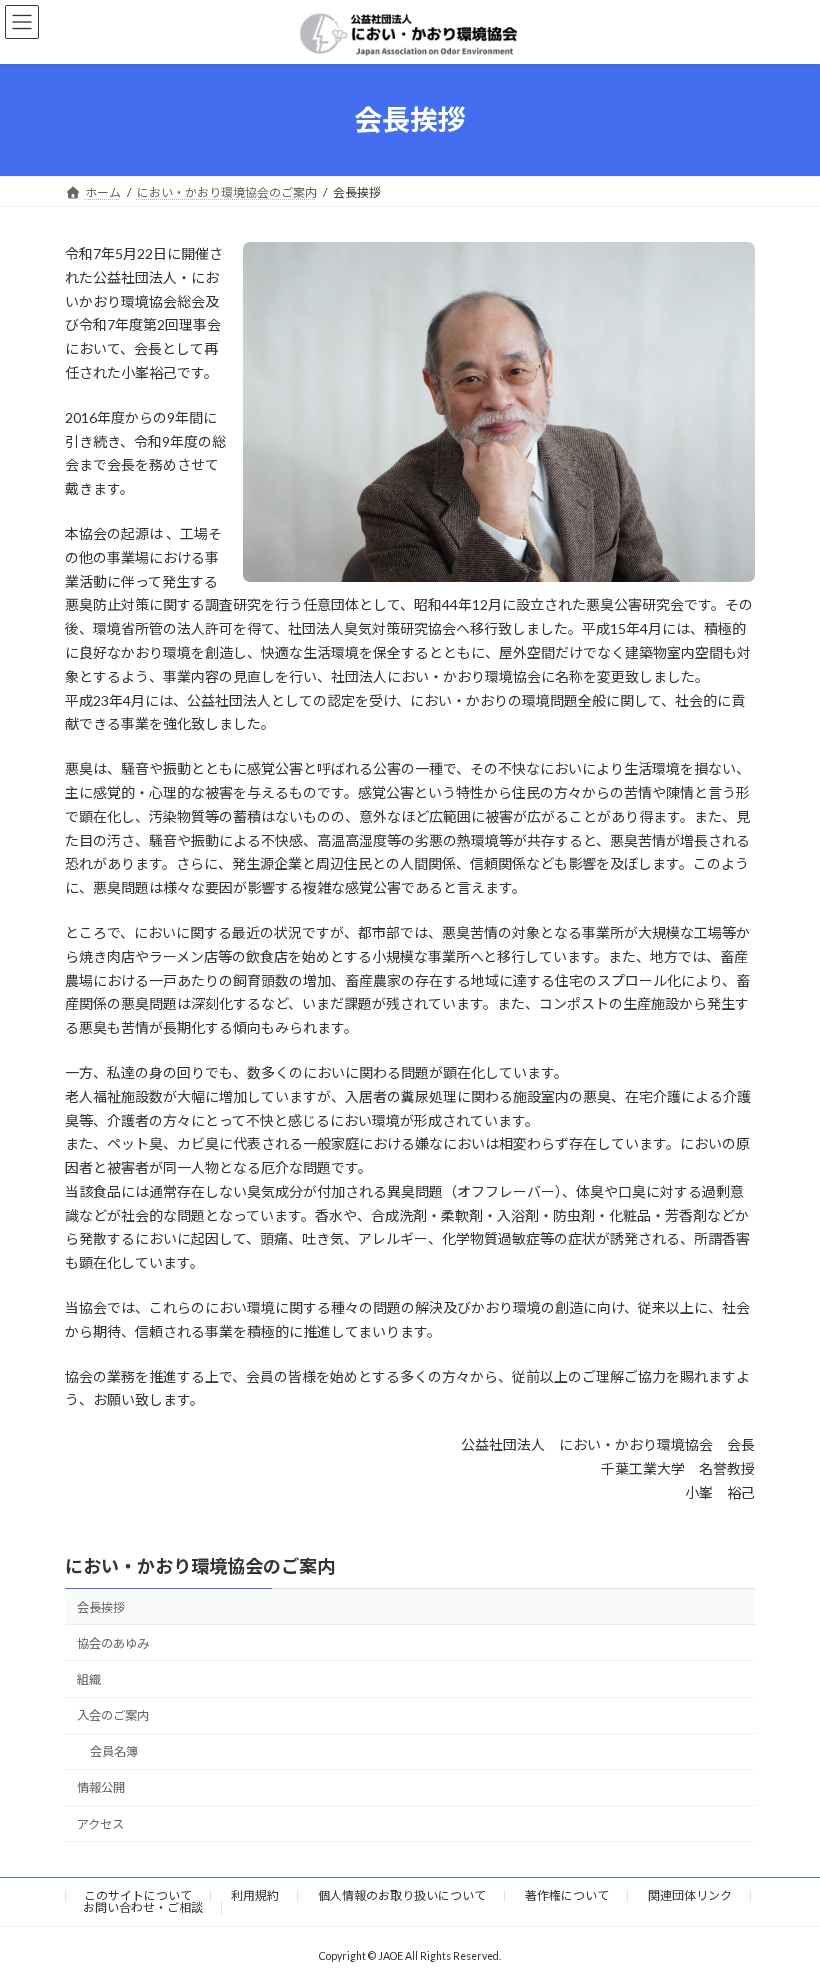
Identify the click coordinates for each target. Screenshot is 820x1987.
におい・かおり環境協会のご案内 (200, 1566)
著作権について (567, 1895)
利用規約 (255, 1895)
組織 (89, 1679)
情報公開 (101, 1787)
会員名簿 (114, 1751)
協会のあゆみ (113, 1643)
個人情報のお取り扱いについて (402, 1895)
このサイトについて (138, 1895)
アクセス (100, 1823)
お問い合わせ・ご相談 (143, 1907)
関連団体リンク (690, 1895)
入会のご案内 (113, 1715)
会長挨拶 (101, 1606)
